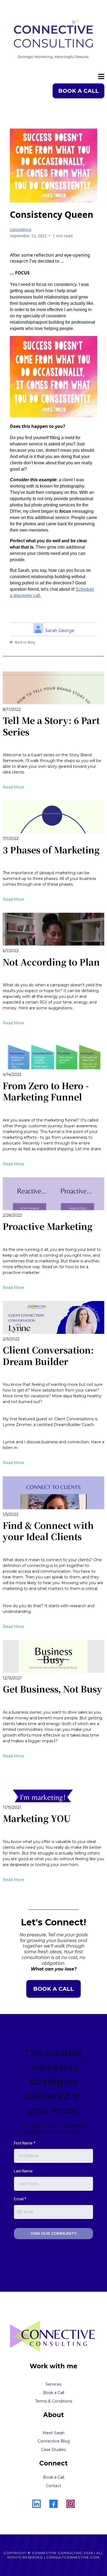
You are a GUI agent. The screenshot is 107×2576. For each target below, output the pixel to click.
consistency (21, 229)
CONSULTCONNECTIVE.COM (73, 2557)
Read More (13, 787)
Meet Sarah (54, 2433)
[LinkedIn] (36, 2504)
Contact (54, 2486)
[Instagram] (71, 2504)
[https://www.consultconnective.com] (54, 39)
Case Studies (54, 2450)
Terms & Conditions (54, 2401)
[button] (101, 77)
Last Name (23, 2171)
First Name (25, 2143)
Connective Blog (54, 2441)
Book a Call (54, 2477)
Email (20, 2199)
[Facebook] (54, 2504)
